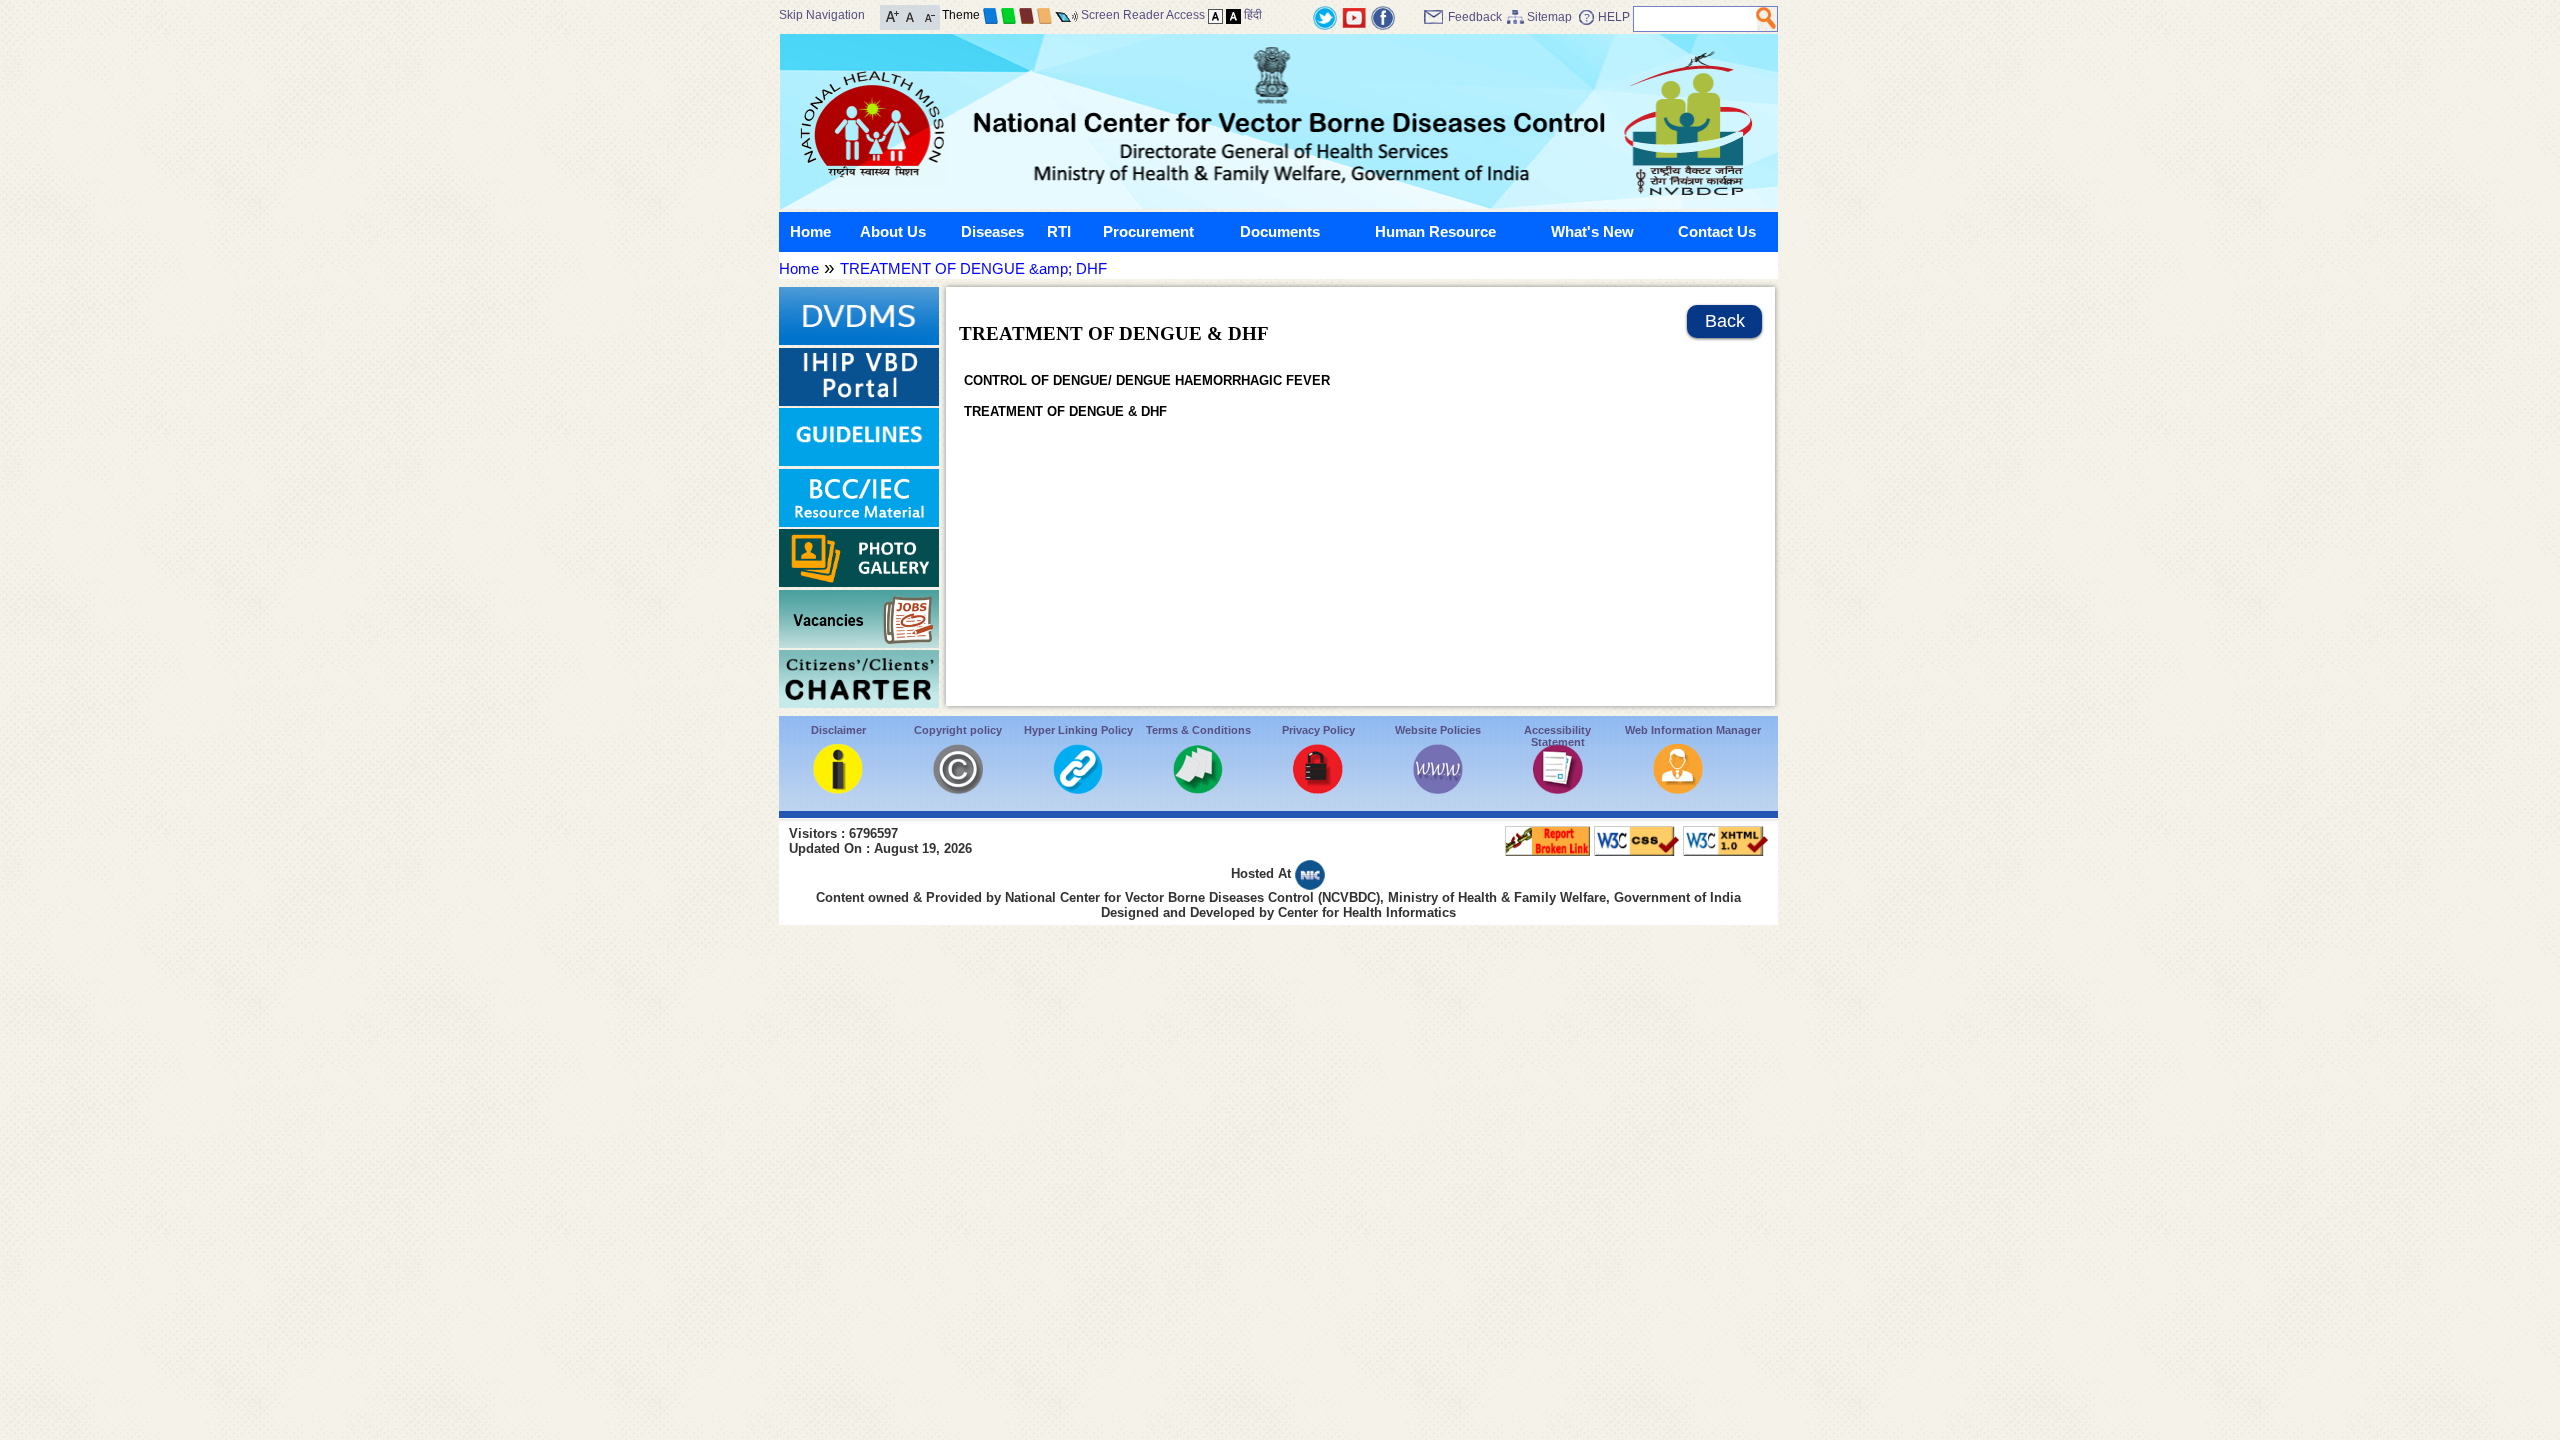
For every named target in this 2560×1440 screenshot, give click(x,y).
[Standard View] (1215, 15)
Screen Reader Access (1143, 15)
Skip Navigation (822, 15)
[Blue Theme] (990, 15)
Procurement (1148, 231)
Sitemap (1549, 17)
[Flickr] (1383, 16)
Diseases (992, 231)
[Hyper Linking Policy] (1078, 788)
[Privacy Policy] (1318, 788)
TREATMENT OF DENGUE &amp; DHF (973, 268)
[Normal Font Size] (910, 15)
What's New (1592, 231)
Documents (1280, 231)
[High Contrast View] (1233, 15)
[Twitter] (1325, 16)
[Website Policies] (1438, 788)
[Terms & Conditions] (1198, 788)
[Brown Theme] (1026, 15)
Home (810, 231)
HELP (1614, 17)
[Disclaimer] (838, 788)
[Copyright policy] (958, 788)
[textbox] (1695, 19)
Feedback (1475, 17)
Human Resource (1435, 231)
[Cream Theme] (1044, 15)
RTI (1059, 231)
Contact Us (1717, 231)
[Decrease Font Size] (928, 15)
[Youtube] (1354, 16)
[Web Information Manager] (1678, 788)
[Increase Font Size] (892, 15)
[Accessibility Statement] (1558, 788)
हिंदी (1253, 15)
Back (1725, 321)
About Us (893, 231)
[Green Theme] (1008, 15)
